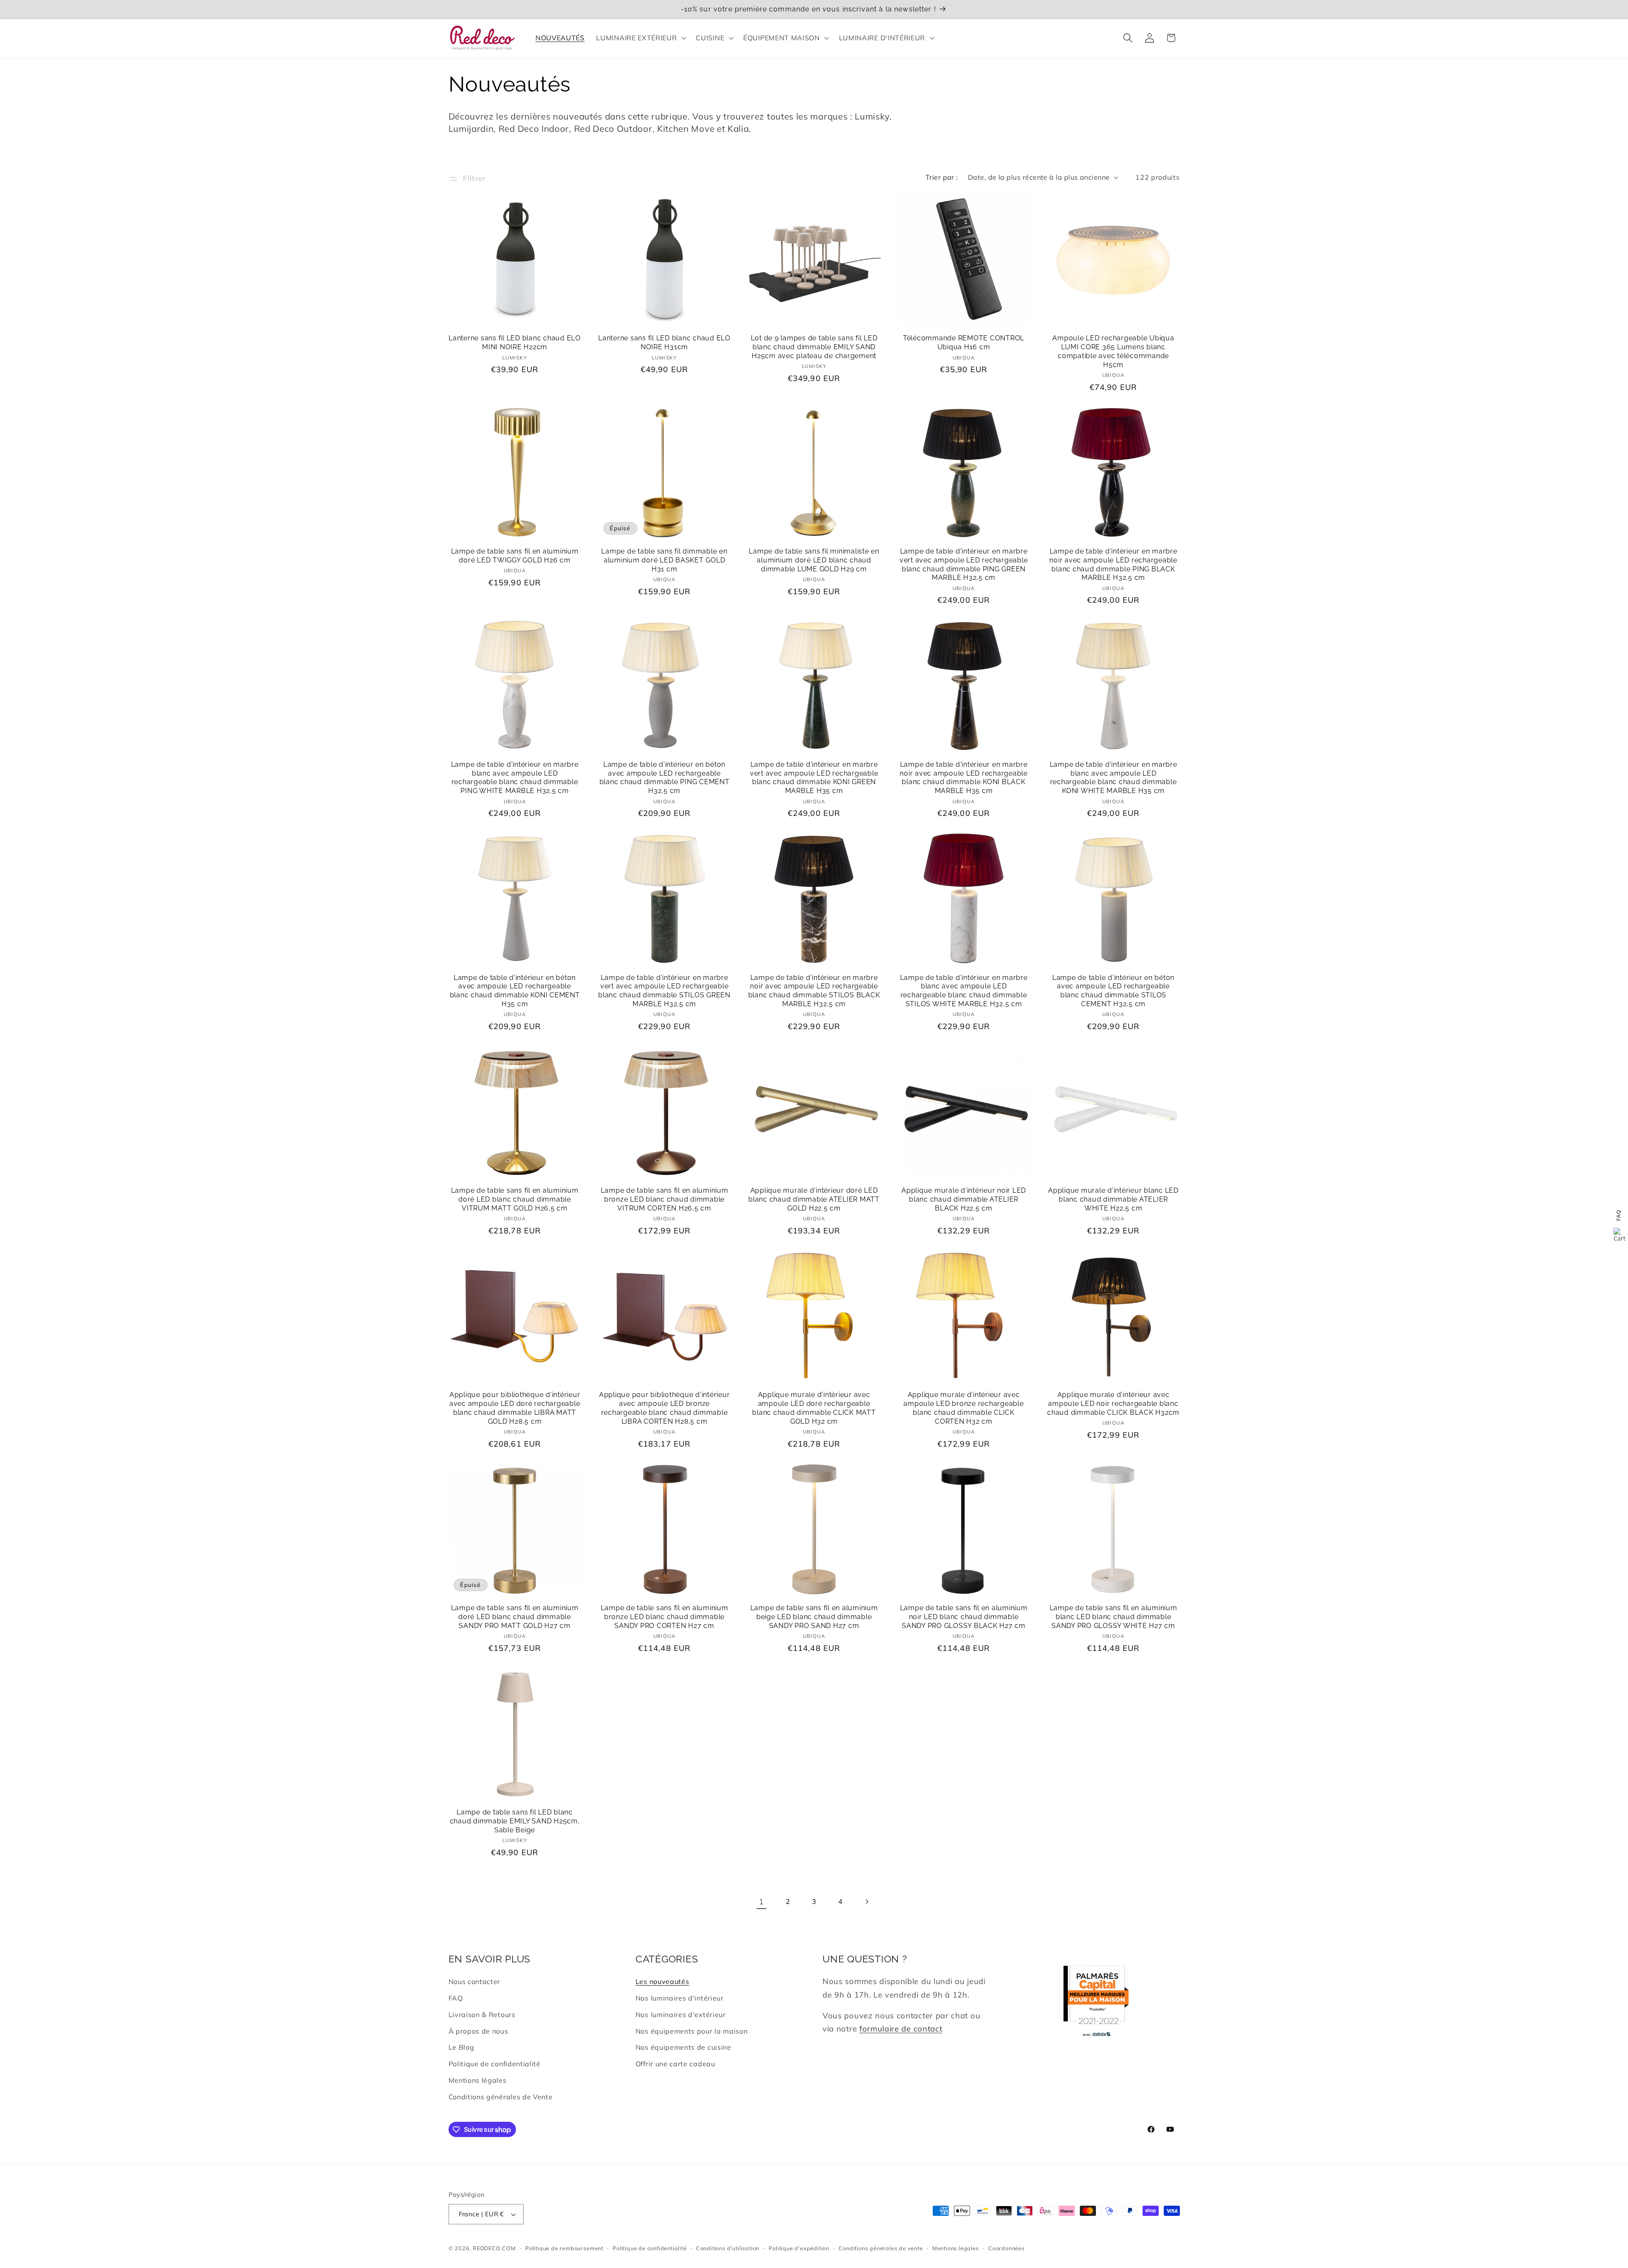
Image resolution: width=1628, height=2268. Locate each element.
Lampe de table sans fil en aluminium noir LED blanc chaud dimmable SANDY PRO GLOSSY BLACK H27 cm (964, 1617)
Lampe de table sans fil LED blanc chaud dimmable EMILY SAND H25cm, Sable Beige (515, 1821)
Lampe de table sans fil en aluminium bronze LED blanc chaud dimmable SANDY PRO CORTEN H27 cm (665, 1617)
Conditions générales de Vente (501, 2097)
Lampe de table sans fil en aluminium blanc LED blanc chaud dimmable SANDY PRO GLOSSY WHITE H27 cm (1114, 1617)
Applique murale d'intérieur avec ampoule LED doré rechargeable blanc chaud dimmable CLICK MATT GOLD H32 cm (814, 1408)
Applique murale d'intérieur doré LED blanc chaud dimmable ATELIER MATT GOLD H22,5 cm (814, 1199)
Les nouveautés (662, 1981)
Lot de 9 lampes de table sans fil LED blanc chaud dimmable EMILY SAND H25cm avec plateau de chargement (814, 347)
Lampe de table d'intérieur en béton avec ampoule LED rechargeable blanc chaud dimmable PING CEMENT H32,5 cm (665, 778)
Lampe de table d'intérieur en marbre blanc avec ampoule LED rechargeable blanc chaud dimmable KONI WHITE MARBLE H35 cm (1114, 778)
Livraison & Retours (482, 2015)
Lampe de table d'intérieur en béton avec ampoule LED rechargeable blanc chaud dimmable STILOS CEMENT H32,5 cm (1113, 991)
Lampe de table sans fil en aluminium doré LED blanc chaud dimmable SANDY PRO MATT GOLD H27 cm (515, 1617)
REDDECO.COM (494, 2248)
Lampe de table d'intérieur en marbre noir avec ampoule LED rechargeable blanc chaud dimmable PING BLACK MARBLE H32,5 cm (1113, 564)
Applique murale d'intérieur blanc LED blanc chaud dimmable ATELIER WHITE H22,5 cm (1113, 1199)
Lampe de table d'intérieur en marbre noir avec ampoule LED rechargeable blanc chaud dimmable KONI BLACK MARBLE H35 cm (964, 778)
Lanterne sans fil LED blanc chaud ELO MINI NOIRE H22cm (515, 342)
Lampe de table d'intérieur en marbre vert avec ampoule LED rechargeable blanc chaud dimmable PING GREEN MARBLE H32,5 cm (964, 564)
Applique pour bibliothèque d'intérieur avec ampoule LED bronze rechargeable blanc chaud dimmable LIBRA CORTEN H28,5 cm (665, 1408)
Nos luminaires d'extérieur (681, 2015)
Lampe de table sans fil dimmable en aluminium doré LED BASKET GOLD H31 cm (664, 560)
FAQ (456, 1998)
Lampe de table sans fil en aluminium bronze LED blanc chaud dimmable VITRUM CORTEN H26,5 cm (665, 1199)
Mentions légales (478, 2080)
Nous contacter (475, 1981)
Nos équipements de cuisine (683, 2047)
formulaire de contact (901, 2029)
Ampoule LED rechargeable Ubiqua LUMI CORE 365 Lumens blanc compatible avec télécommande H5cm (1113, 351)
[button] (640, 38)
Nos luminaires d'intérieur (680, 1998)
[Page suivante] (867, 1902)
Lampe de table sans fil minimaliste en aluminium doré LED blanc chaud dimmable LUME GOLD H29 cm (814, 560)
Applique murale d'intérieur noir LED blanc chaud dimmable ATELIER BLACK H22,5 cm (964, 1199)
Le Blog (461, 2047)
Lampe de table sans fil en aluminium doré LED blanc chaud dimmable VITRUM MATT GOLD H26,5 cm (515, 1199)
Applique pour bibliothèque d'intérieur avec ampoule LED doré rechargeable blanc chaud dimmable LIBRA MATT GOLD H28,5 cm (515, 1408)
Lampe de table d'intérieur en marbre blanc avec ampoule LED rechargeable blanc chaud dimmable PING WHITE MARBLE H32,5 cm (515, 778)
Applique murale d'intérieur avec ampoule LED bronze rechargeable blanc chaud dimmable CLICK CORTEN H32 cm (963, 1408)
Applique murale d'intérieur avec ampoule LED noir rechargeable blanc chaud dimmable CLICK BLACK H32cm (1113, 1403)
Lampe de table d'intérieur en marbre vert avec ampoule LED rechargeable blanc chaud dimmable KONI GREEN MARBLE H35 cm (814, 778)
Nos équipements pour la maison (692, 2031)
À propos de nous (478, 2031)
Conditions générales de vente (881, 2248)
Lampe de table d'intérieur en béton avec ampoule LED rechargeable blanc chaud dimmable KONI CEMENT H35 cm (515, 991)
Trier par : (942, 177)
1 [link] (761, 1902)
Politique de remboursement (564, 2248)
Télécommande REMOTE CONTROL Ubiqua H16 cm (964, 342)
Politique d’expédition (799, 2248)
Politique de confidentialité (495, 2064)
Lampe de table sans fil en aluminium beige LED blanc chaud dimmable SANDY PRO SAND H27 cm (814, 1617)
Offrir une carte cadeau (675, 2064)
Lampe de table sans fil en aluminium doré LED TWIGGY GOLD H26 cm (515, 556)
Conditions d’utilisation (728, 2248)
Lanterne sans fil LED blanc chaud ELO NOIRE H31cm (664, 342)
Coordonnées (1006, 2248)
